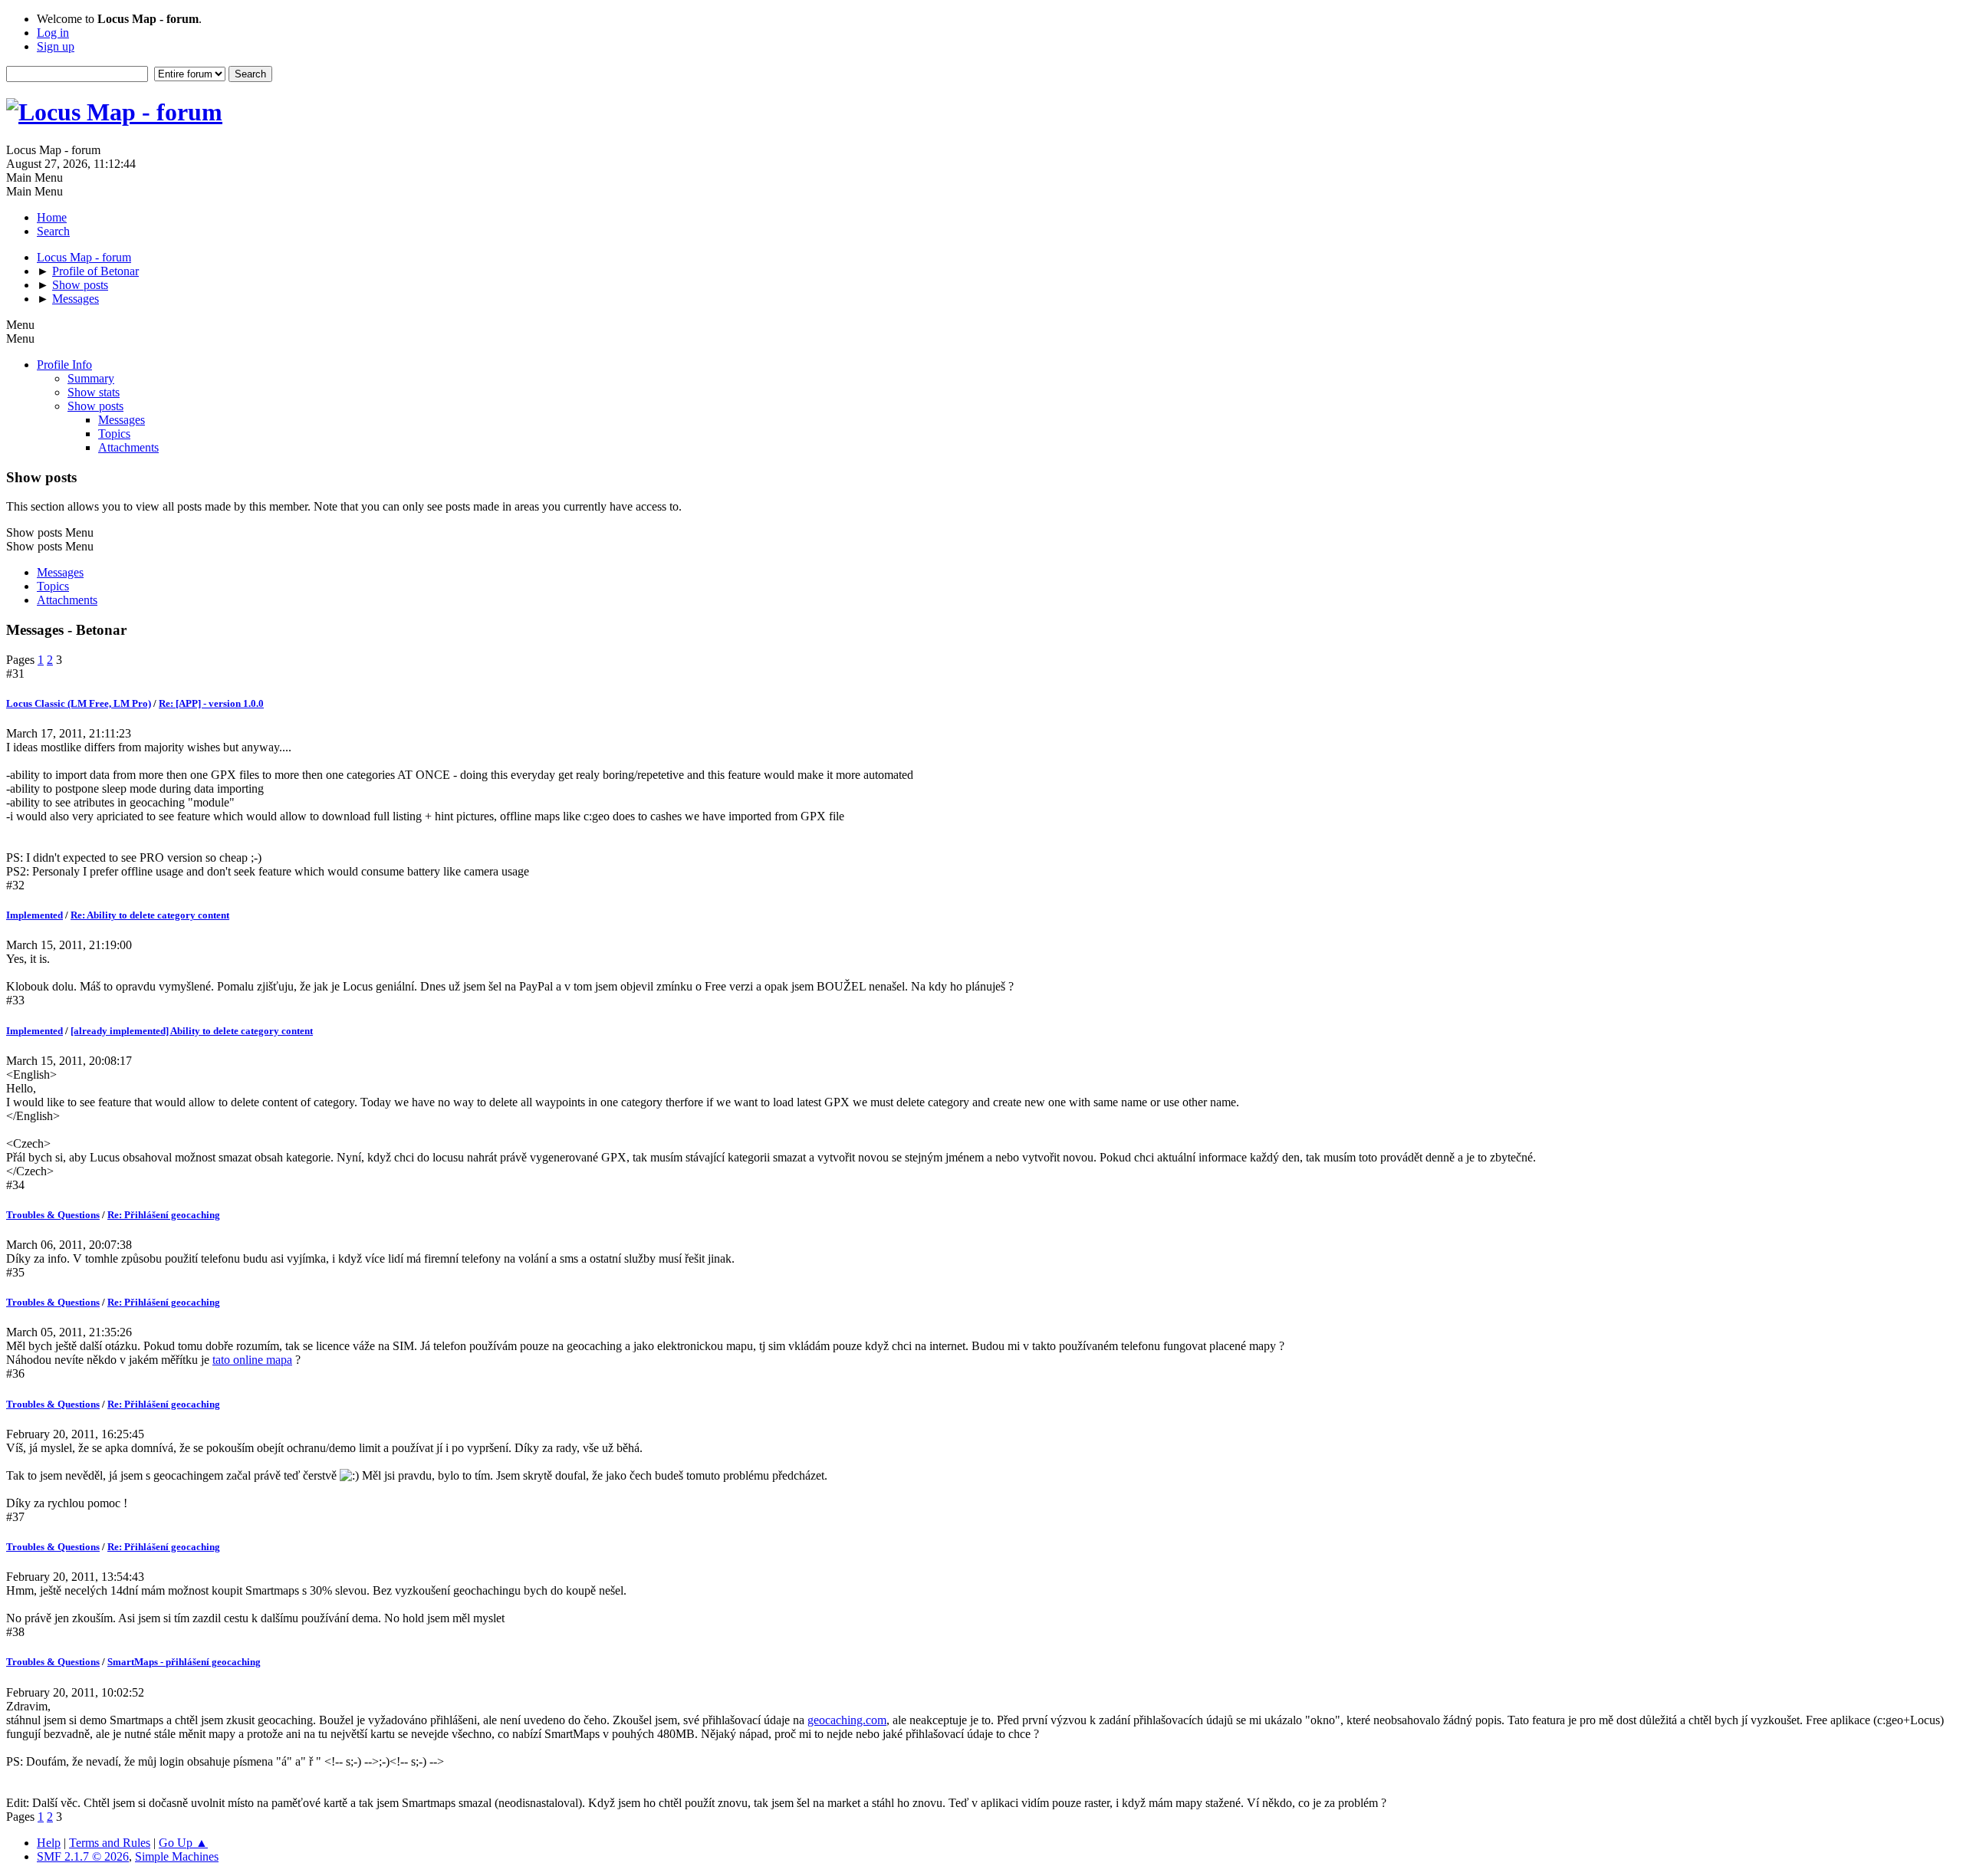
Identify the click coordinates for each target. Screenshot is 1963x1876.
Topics (114, 434)
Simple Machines (177, 1856)
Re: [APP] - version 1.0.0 (211, 703)
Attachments (128, 447)
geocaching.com (847, 1720)
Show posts (95, 406)
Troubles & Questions (53, 1215)
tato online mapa (252, 1360)
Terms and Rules (110, 1843)
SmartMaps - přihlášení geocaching (184, 1662)
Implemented (35, 915)
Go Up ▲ (183, 1843)
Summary (91, 378)
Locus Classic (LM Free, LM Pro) (79, 703)
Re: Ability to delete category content (150, 915)
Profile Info (64, 365)
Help (49, 1843)
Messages (122, 420)
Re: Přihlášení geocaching (164, 1215)
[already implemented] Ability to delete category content (192, 1031)
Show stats (94, 392)
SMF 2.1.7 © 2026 (83, 1856)
